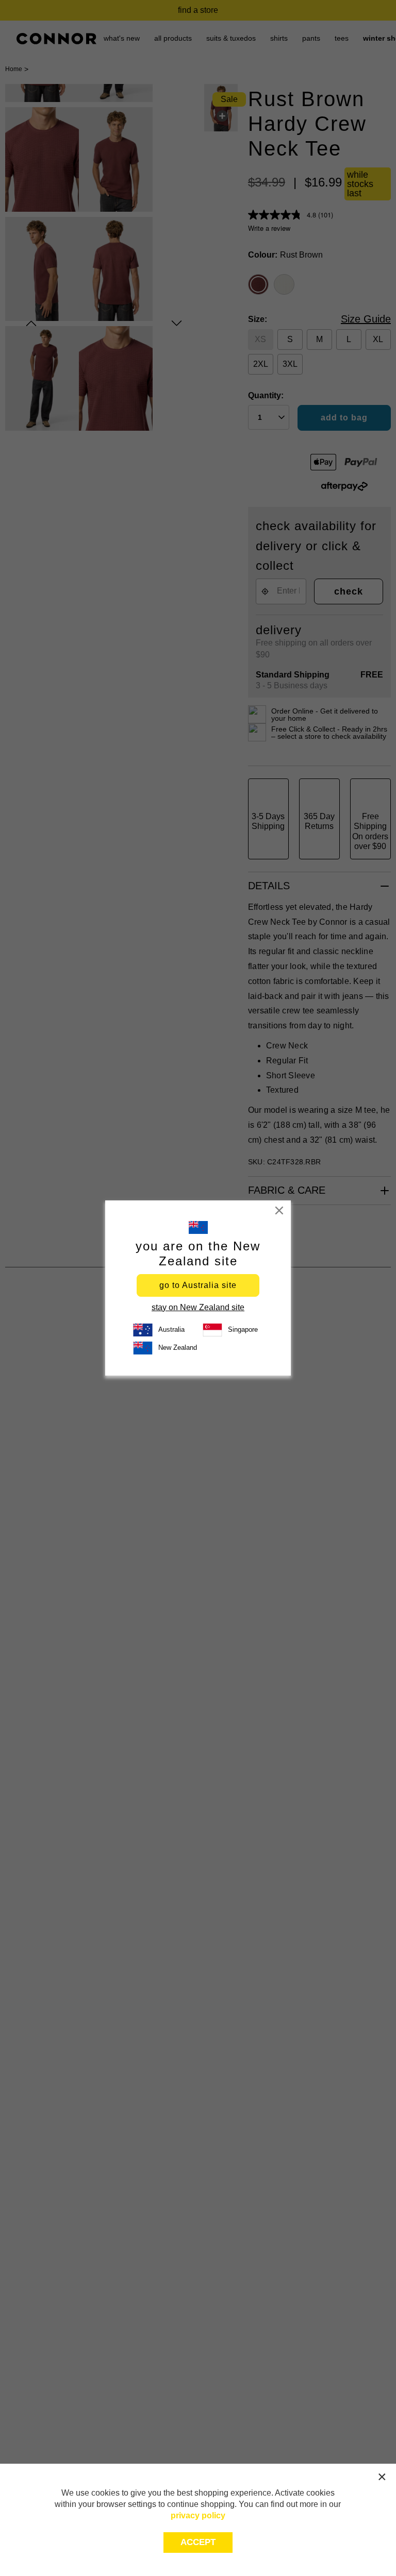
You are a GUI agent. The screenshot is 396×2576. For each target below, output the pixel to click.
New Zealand (178, 1348)
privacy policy (198, 2515)
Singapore (243, 1329)
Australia (171, 1329)
